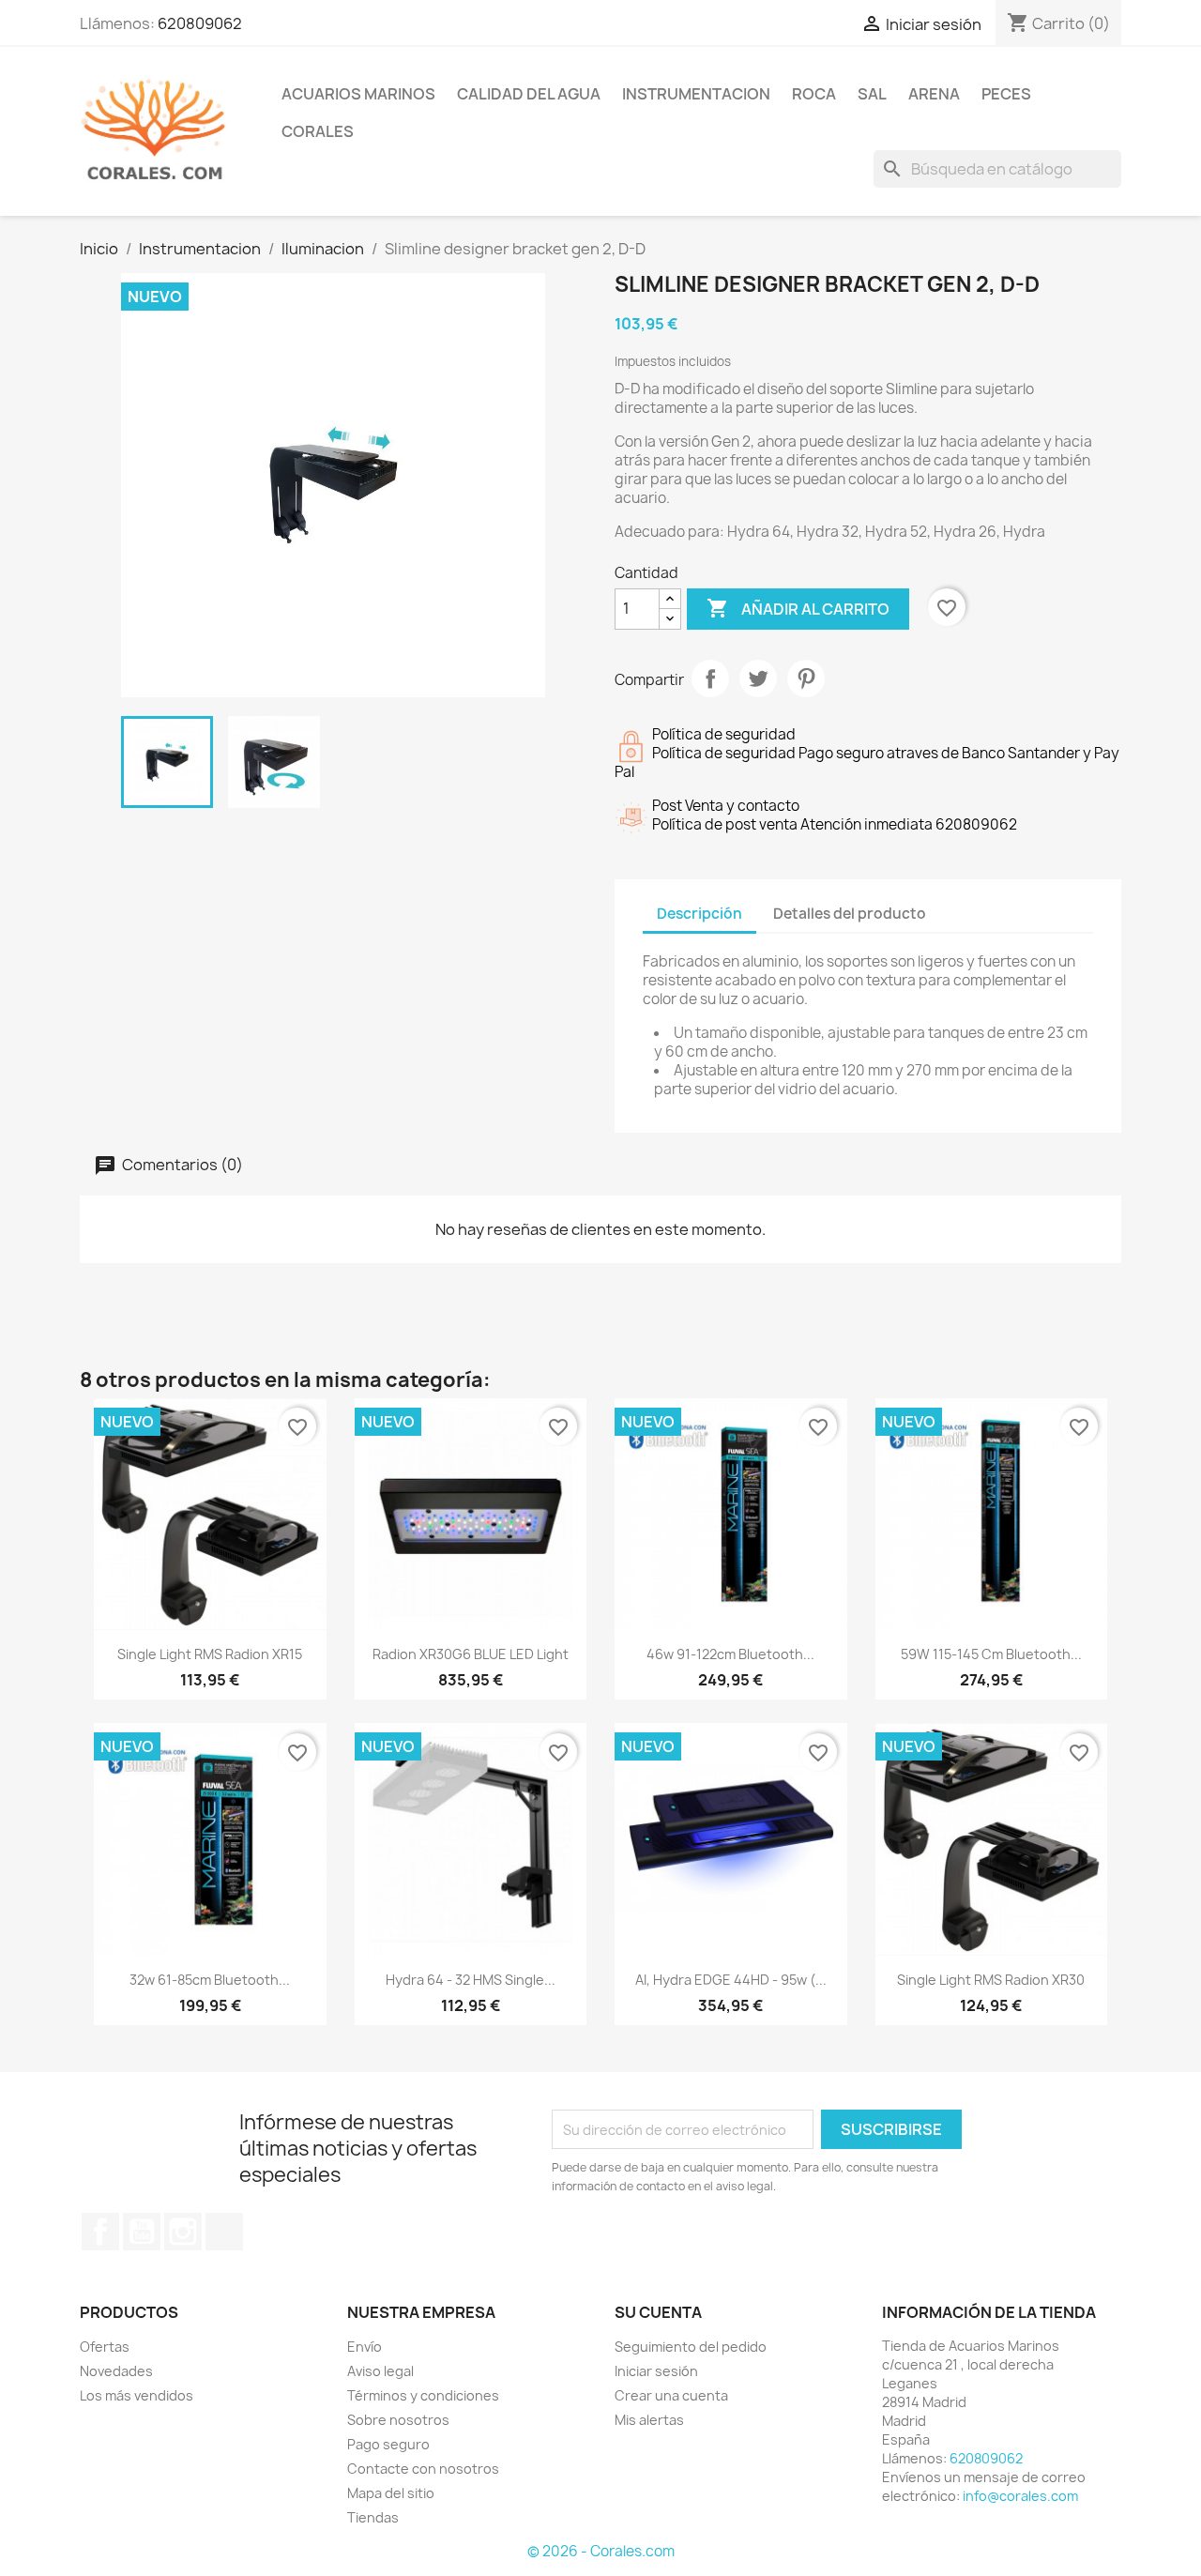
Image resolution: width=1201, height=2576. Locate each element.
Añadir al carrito (798, 608)
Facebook (100, 2232)
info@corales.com (1020, 2496)
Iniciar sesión (656, 2371)
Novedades (116, 2371)
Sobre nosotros (398, 2420)
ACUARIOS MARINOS (358, 94)
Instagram (183, 2232)
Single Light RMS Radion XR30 (991, 1980)
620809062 (200, 23)
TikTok (224, 2232)
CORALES (318, 131)
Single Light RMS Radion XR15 (210, 1654)
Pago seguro (388, 2444)
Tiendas (373, 2517)
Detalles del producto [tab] (850, 914)
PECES (1006, 94)
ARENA (934, 94)
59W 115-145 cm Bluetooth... (991, 1654)
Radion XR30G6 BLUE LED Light (471, 1654)
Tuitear (758, 678)
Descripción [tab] (699, 914)
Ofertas (105, 2347)
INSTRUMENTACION (696, 94)
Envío (365, 2347)
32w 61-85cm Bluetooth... (210, 1980)
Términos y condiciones (423, 2395)
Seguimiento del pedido (691, 2347)
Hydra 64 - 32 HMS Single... (471, 1980)
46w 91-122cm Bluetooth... (730, 1654)
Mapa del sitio (391, 2493)
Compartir (710, 678)
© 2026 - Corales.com (601, 2551)
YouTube (142, 2232)
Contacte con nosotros (423, 2469)
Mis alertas (649, 2420)
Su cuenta (658, 2312)
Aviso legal (380, 2371)
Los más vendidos (137, 2395)
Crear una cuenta (671, 2395)
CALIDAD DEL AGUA (529, 94)
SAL (872, 94)
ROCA (814, 94)
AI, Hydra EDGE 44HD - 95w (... (731, 1980)
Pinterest (806, 678)
